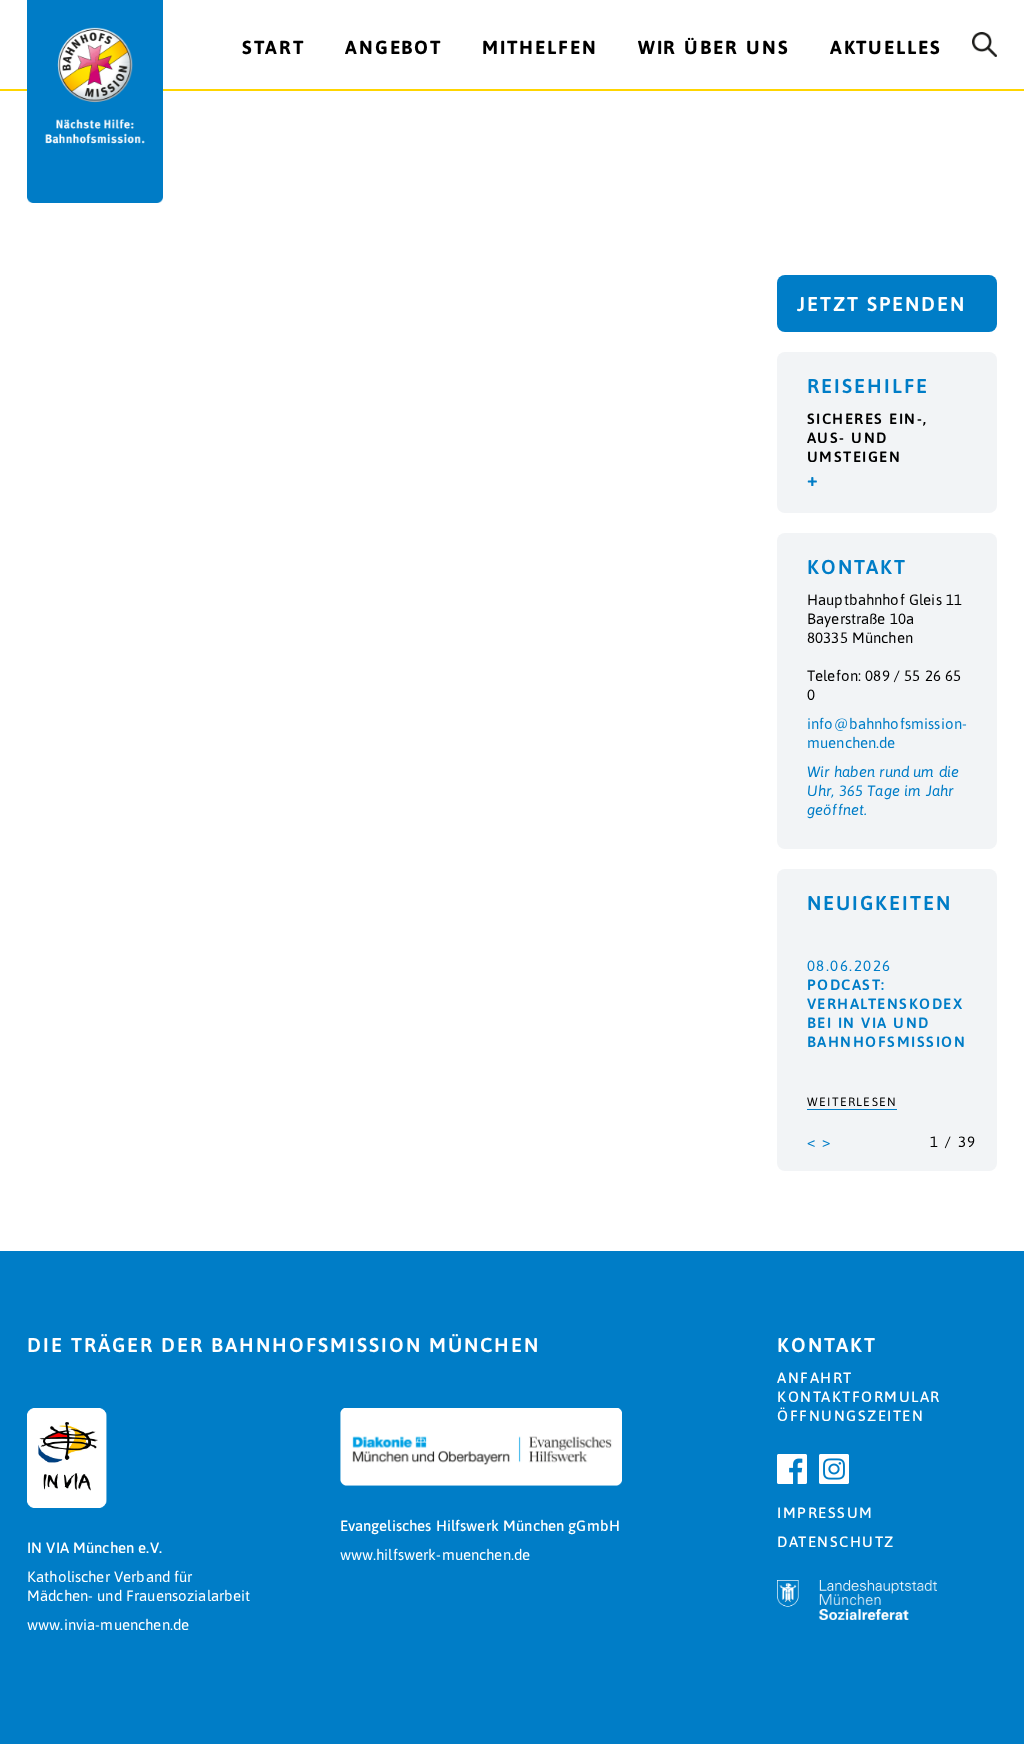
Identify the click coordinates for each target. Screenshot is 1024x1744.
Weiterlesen (852, 1102)
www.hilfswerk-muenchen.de (435, 1554)
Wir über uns (714, 47)
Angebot (393, 47)
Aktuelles (886, 47)
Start (273, 47)
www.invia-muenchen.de (108, 1624)
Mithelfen (539, 47)
